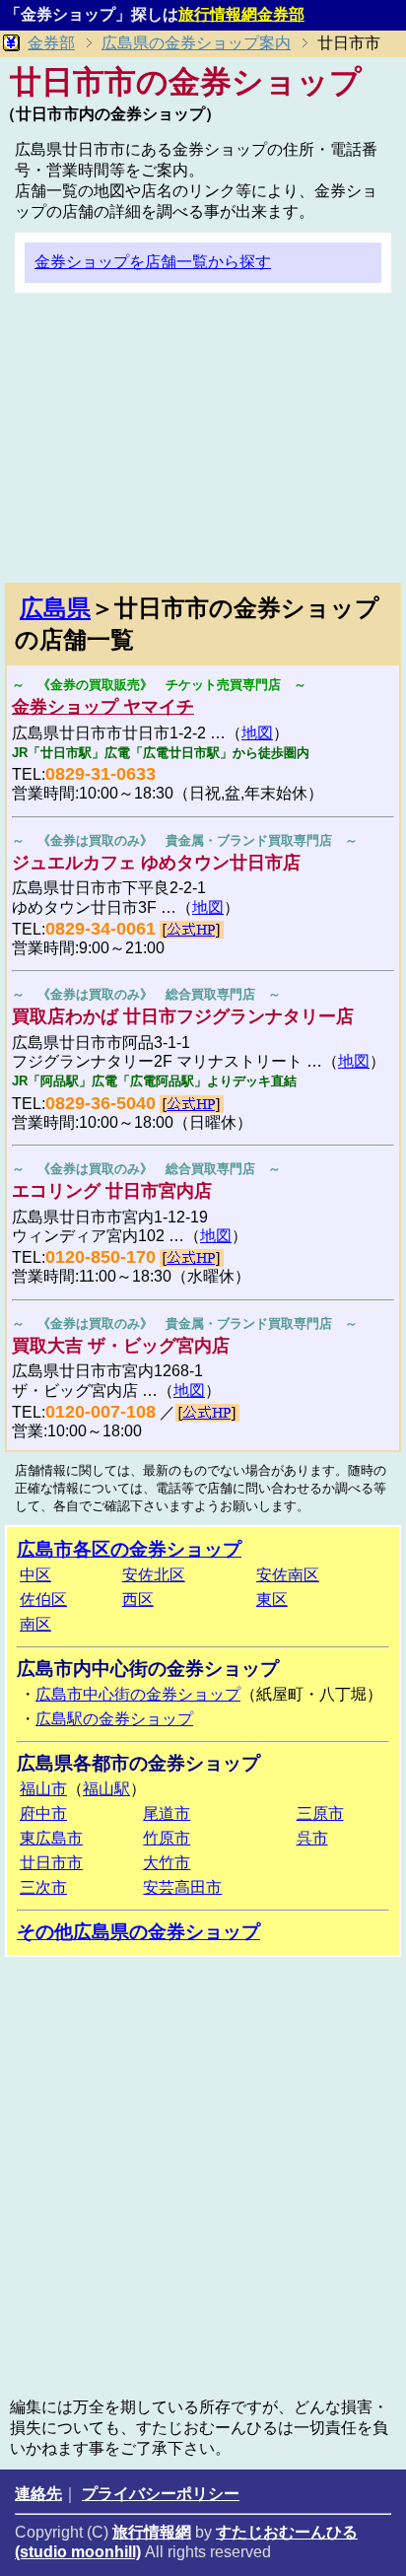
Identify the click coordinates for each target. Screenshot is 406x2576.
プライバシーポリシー (161, 2494)
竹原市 (167, 1838)
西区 (138, 1600)
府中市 (43, 1813)
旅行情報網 (152, 2532)
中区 (35, 1575)
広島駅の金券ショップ (114, 1719)
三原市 (320, 1813)
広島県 (55, 608)
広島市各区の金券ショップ (129, 1549)
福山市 (43, 1789)
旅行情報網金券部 (241, 14)
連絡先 (38, 2494)
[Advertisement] (203, 446)
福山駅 (106, 1789)
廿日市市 (51, 1863)
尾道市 (167, 1813)
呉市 (312, 1838)
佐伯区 (43, 1600)
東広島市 (51, 1838)
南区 (35, 1624)
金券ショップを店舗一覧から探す (153, 262)
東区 (272, 1600)
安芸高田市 (182, 1887)
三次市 (43, 1887)
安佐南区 (288, 1575)
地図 (257, 733)
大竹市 (167, 1863)
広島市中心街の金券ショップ (138, 1694)
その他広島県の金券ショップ (138, 1932)
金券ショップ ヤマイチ (103, 707)
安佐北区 (154, 1575)
